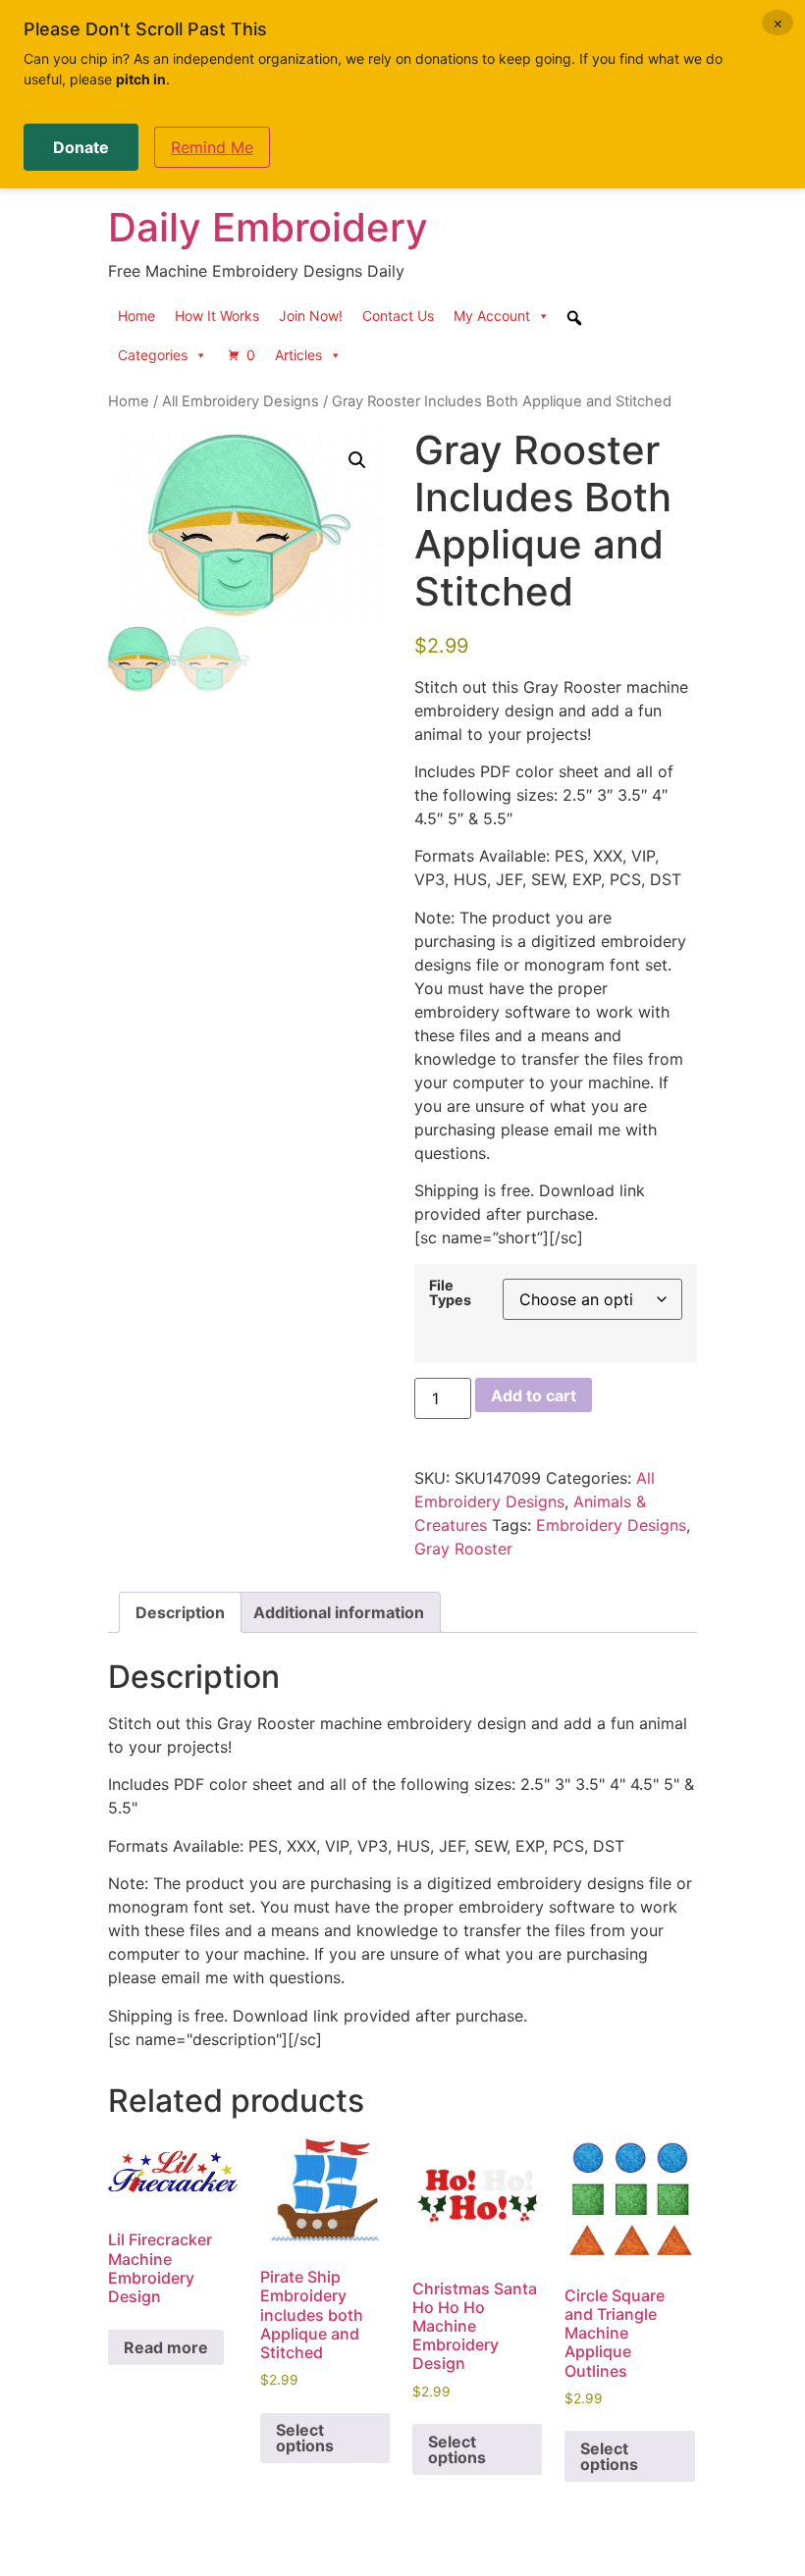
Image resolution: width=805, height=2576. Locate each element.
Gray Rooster (463, 1549)
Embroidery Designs (611, 1525)
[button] (357, 460)
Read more (166, 2347)
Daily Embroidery (268, 227)
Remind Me (212, 147)
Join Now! (311, 315)
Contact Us (398, 315)
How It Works (217, 315)
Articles (298, 355)
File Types (450, 1293)
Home (136, 315)
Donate (81, 147)
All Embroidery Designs (241, 401)
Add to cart (534, 1395)
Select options (305, 2438)
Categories (153, 355)
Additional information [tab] (339, 1612)
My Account (492, 315)
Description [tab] (180, 1612)
